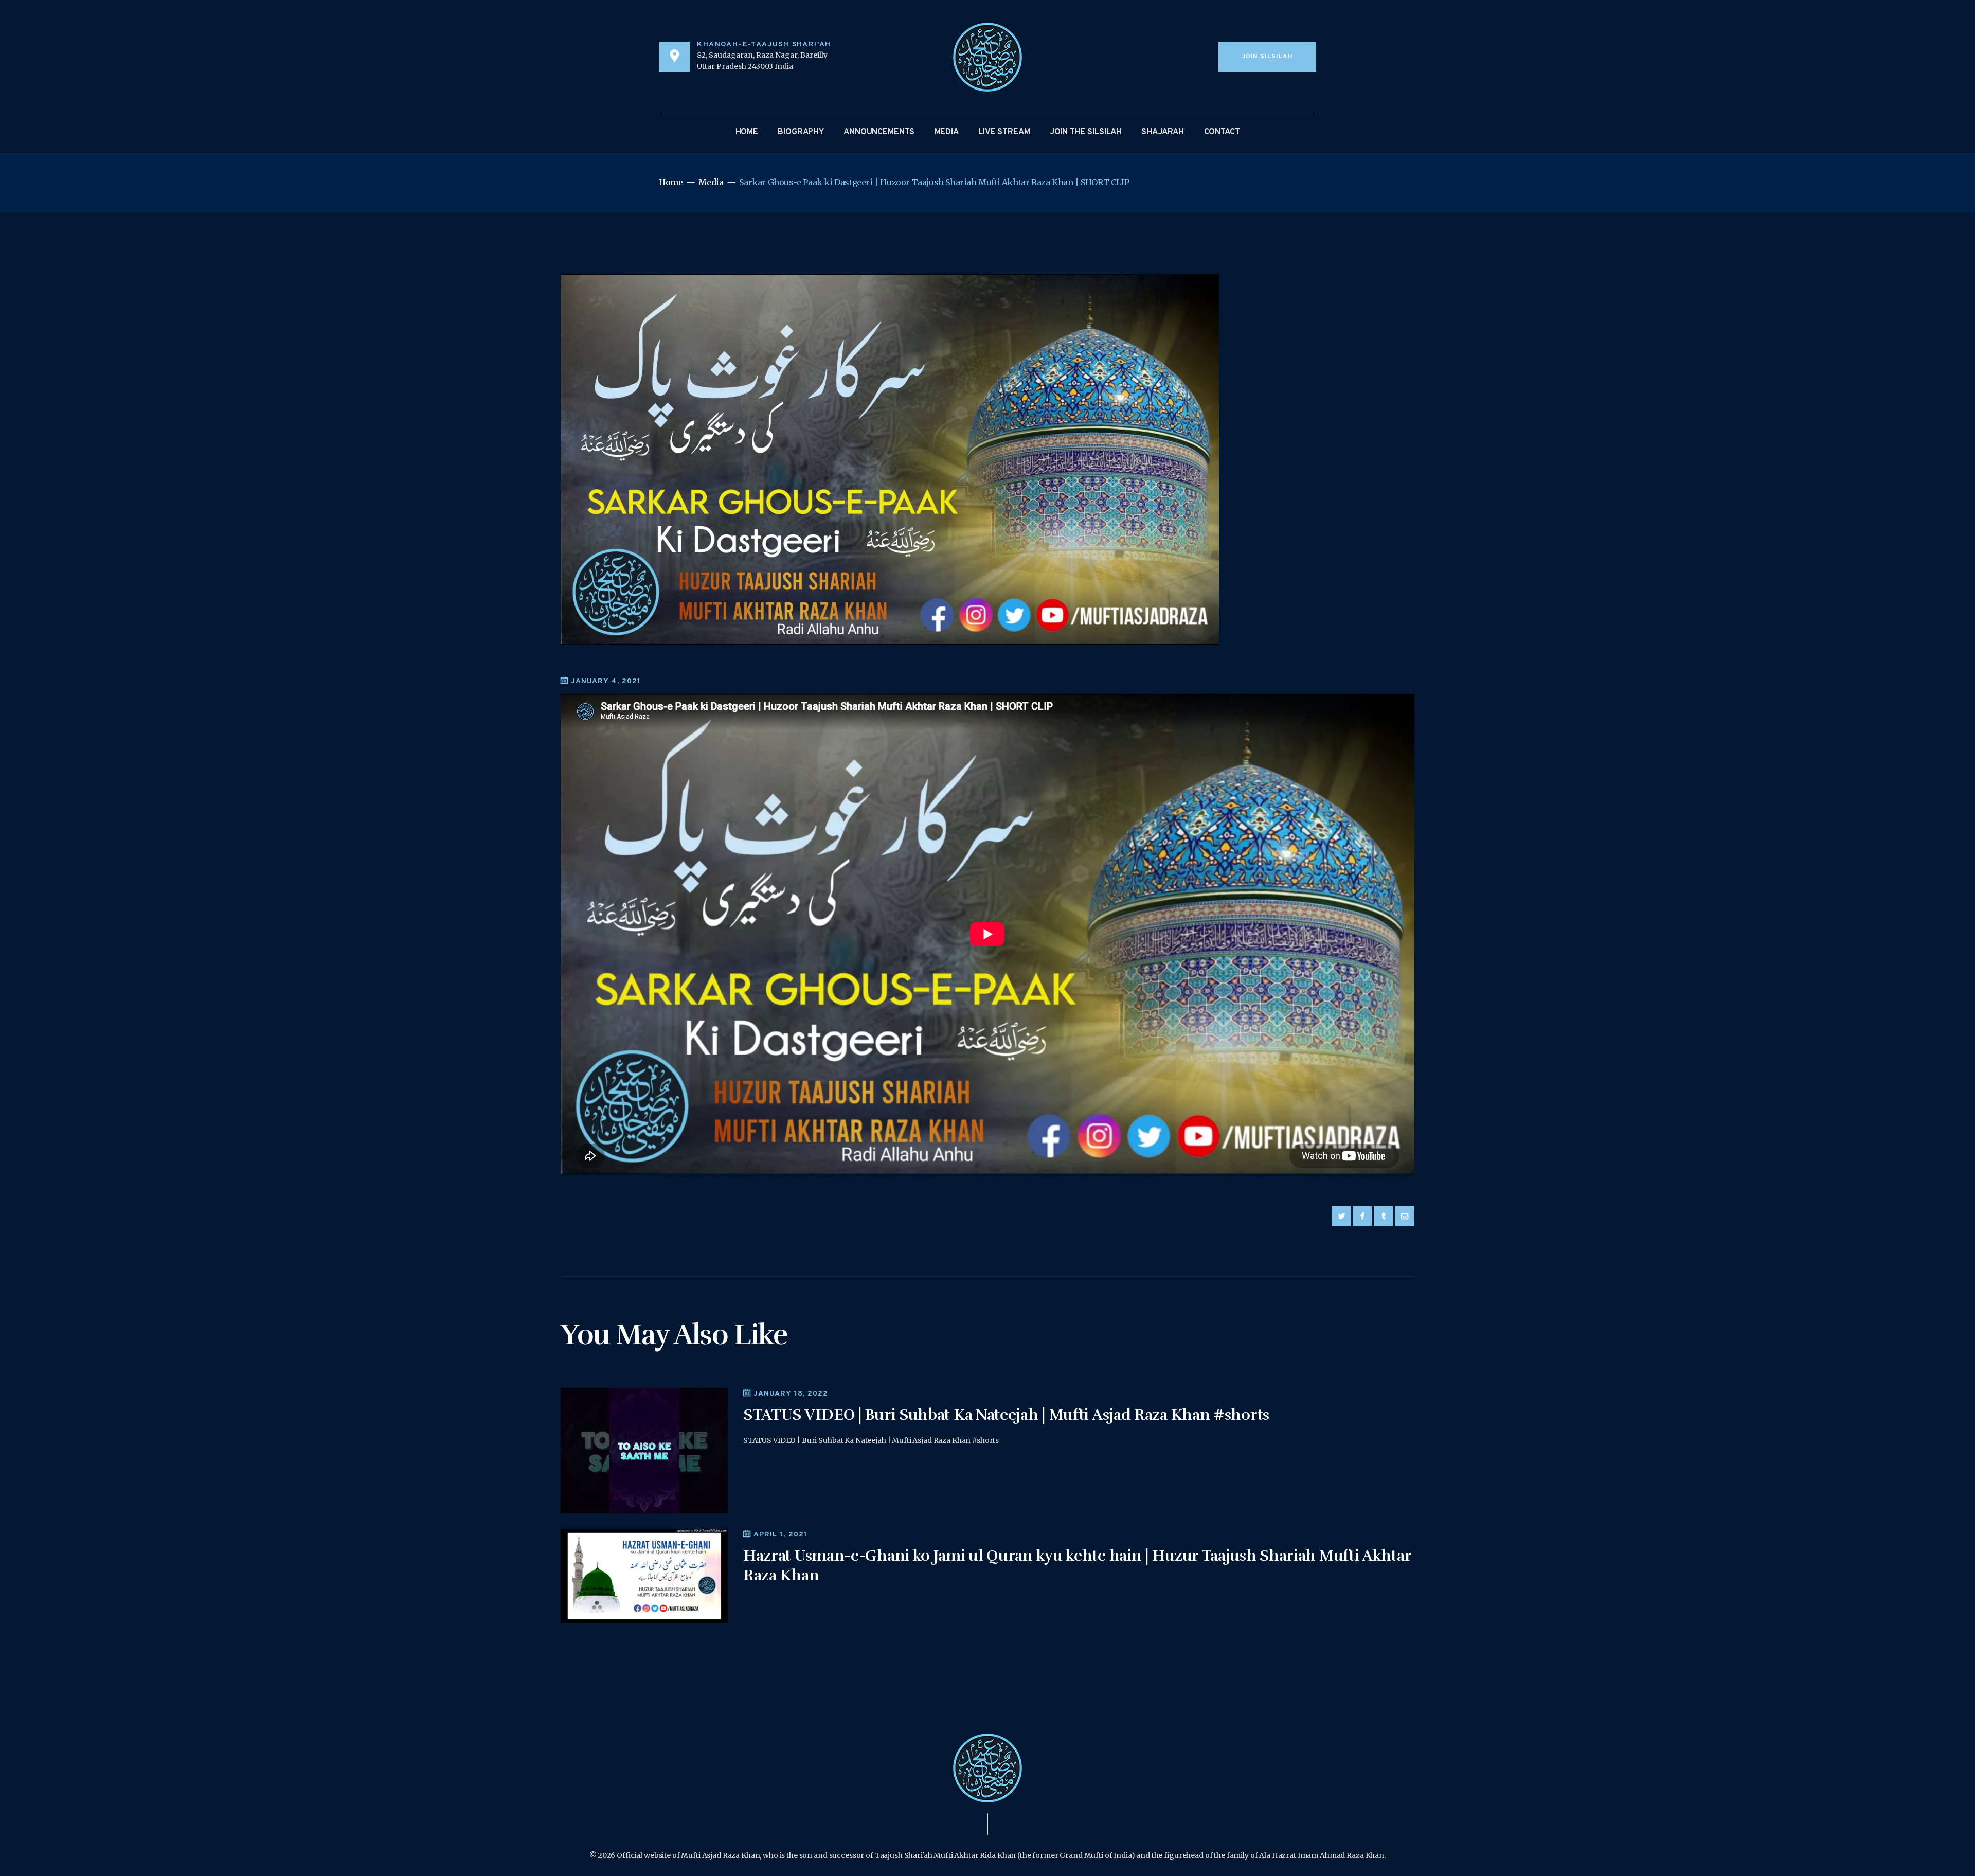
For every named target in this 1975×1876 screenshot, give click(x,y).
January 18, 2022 (791, 1394)
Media (711, 182)
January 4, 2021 (606, 681)
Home (671, 182)
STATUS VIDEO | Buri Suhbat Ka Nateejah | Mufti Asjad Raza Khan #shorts (1006, 1415)
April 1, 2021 (780, 1535)
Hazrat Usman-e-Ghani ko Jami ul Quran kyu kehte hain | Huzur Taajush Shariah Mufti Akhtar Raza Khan (1077, 1566)
